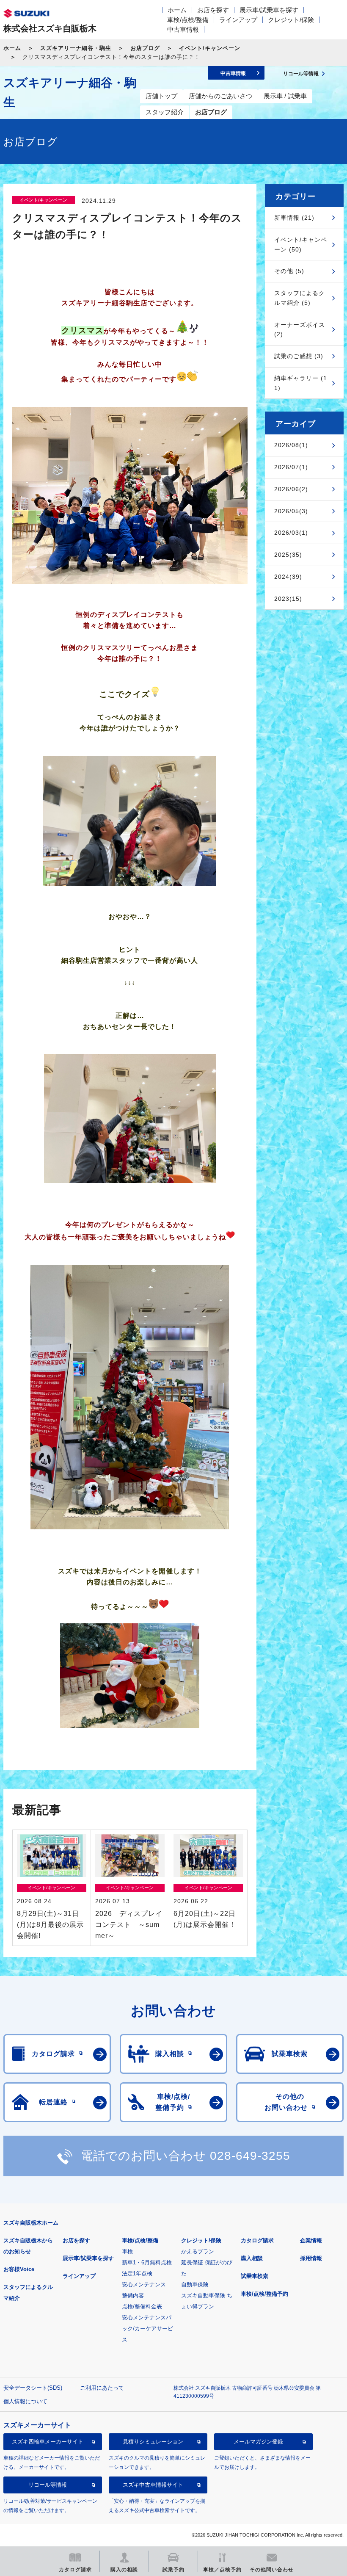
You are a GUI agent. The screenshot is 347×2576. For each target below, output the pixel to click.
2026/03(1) (291, 533)
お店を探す (213, 10)
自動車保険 (195, 2284)
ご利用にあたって (102, 2388)
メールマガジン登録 (258, 2442)
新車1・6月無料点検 (147, 2262)
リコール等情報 (48, 2485)
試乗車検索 (255, 2276)
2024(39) (288, 577)
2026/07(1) (291, 467)
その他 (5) (289, 271)
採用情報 (311, 2258)
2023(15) (288, 599)
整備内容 (133, 2295)
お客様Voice (19, 2269)
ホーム (177, 10)
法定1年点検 (137, 2273)
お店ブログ (145, 48)
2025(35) (288, 555)
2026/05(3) (291, 511)
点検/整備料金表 (142, 2307)
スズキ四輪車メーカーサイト (48, 2442)
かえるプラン (198, 2251)
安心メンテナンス (144, 2284)
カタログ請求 (257, 2240)
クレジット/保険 (291, 20)
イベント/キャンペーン (210, 48)
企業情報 (311, 2240)
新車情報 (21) (294, 218)
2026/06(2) (291, 489)
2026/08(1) (291, 445)
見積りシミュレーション (153, 2442)
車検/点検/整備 (188, 20)
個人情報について (25, 2401)
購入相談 (252, 2258)
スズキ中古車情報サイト (153, 2485)
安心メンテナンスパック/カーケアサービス (147, 2329)
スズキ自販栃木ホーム (31, 2223)
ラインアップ (238, 20)
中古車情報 (183, 29)
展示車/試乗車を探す (269, 10)
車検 (127, 2251)
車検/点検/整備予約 (264, 2294)
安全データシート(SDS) (33, 2388)
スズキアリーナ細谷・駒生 (76, 48)
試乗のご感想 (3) (299, 356)
